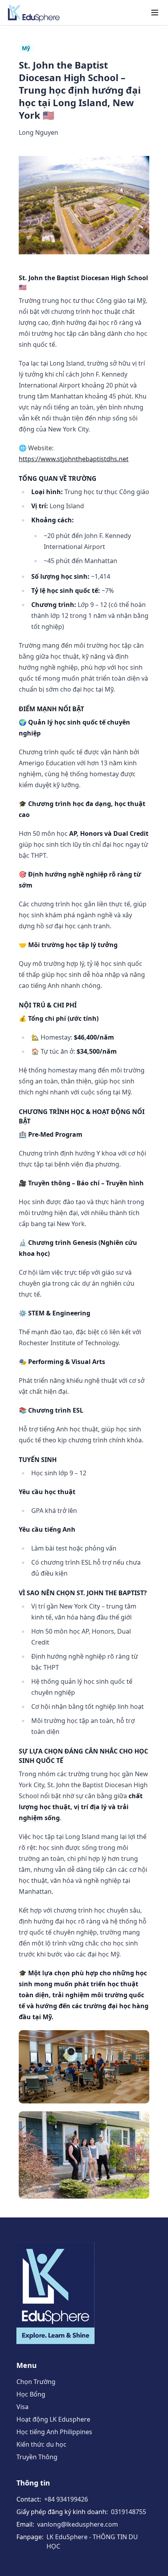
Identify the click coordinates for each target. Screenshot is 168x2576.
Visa (22, 2407)
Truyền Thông (37, 2457)
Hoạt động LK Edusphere (53, 2419)
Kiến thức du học (41, 2444)
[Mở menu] (155, 13)
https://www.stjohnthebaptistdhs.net (74, 459)
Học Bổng (31, 2394)
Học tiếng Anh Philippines (54, 2432)
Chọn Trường (36, 2382)
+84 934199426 (66, 2499)
